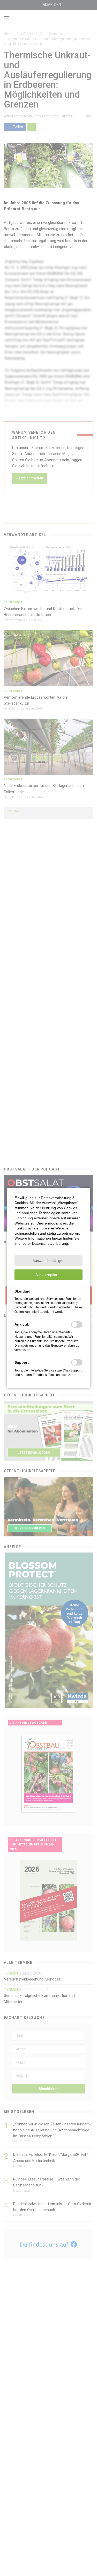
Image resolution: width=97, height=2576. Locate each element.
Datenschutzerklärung (50, 1243)
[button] (48, 1261)
